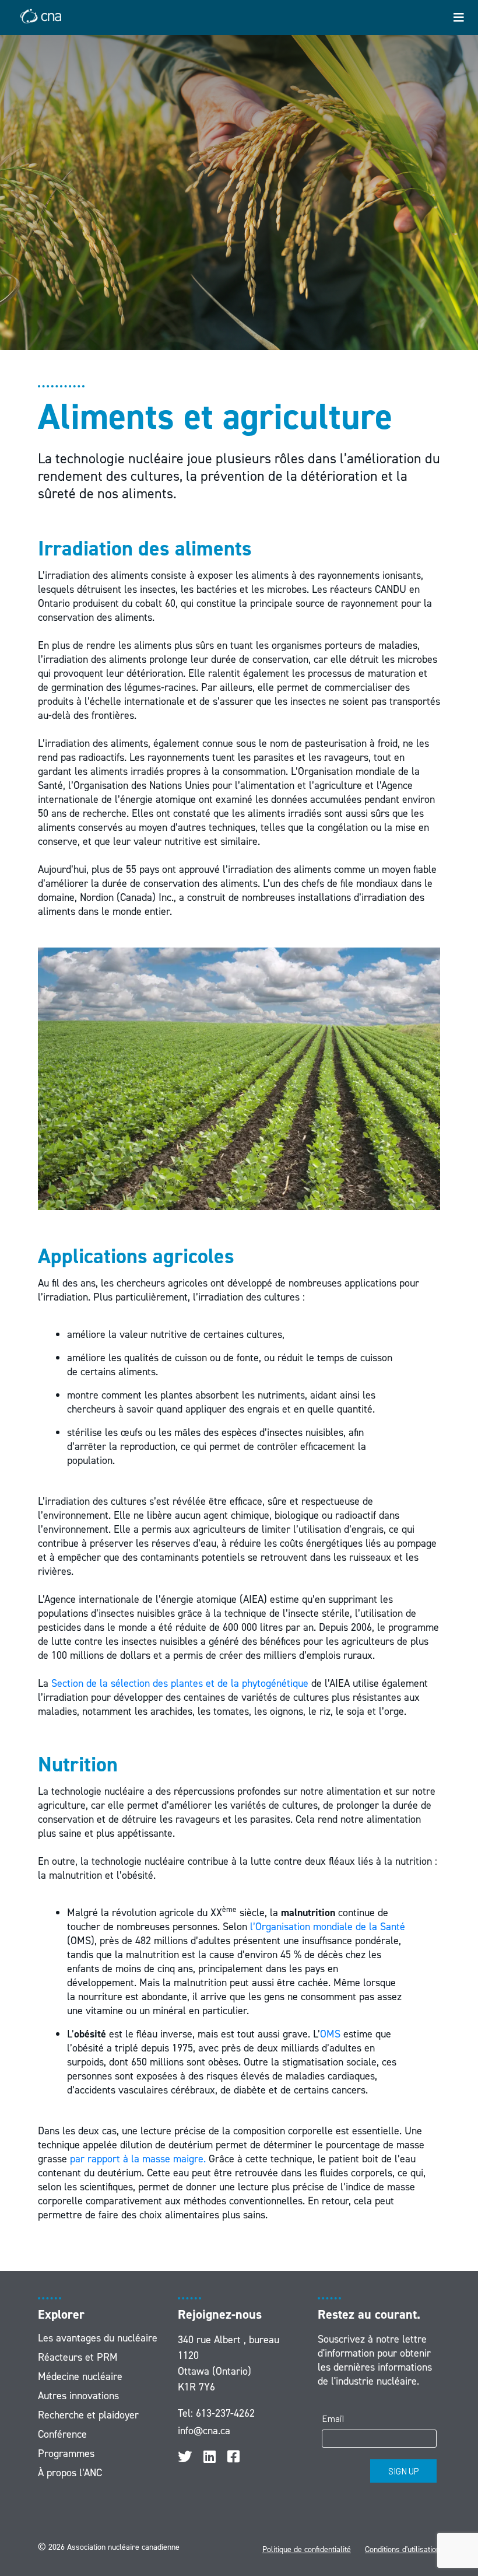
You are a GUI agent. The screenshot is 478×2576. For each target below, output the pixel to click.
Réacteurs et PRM (78, 2357)
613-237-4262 (225, 2413)
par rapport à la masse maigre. (138, 2159)
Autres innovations (78, 2396)
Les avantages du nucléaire (98, 2338)
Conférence (62, 2434)
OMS (330, 2034)
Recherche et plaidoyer (88, 2415)
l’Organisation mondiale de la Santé (328, 1927)
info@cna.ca (204, 2431)
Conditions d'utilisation (403, 2549)
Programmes (66, 2453)
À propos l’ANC (70, 2473)
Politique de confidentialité (307, 2549)
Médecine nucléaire (80, 2376)
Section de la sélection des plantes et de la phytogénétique (180, 1683)
